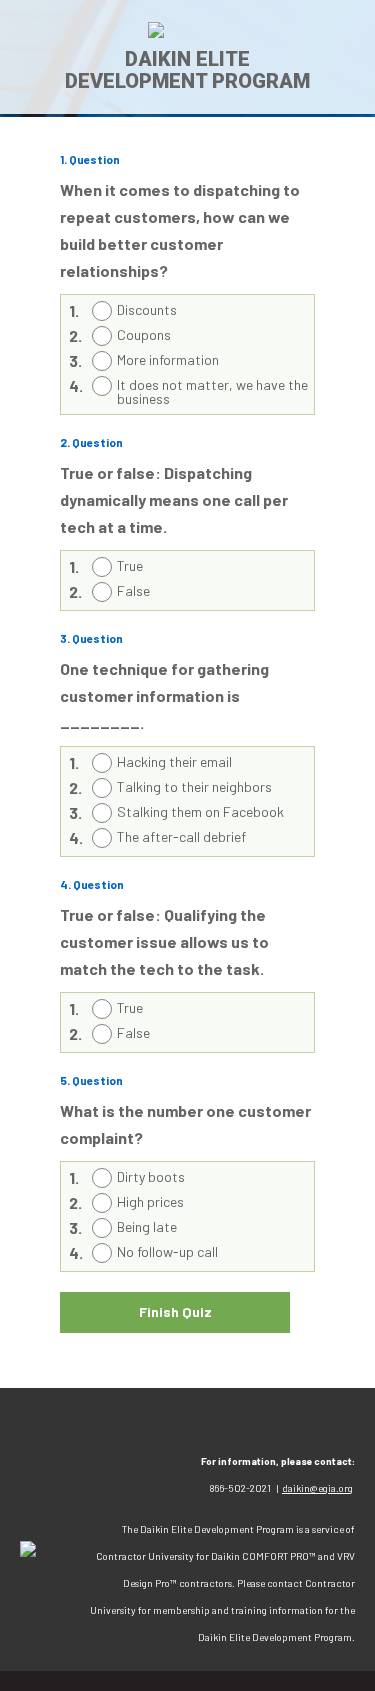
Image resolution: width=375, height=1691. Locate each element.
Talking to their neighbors (194, 786)
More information (168, 359)
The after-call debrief (181, 836)
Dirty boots (151, 1176)
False (133, 590)
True (130, 565)
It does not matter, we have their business (216, 391)
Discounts (147, 309)
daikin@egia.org (317, 1488)
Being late (147, 1226)
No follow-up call (167, 1251)
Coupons (144, 334)
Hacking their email (174, 761)
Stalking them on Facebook (200, 811)
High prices (150, 1201)
